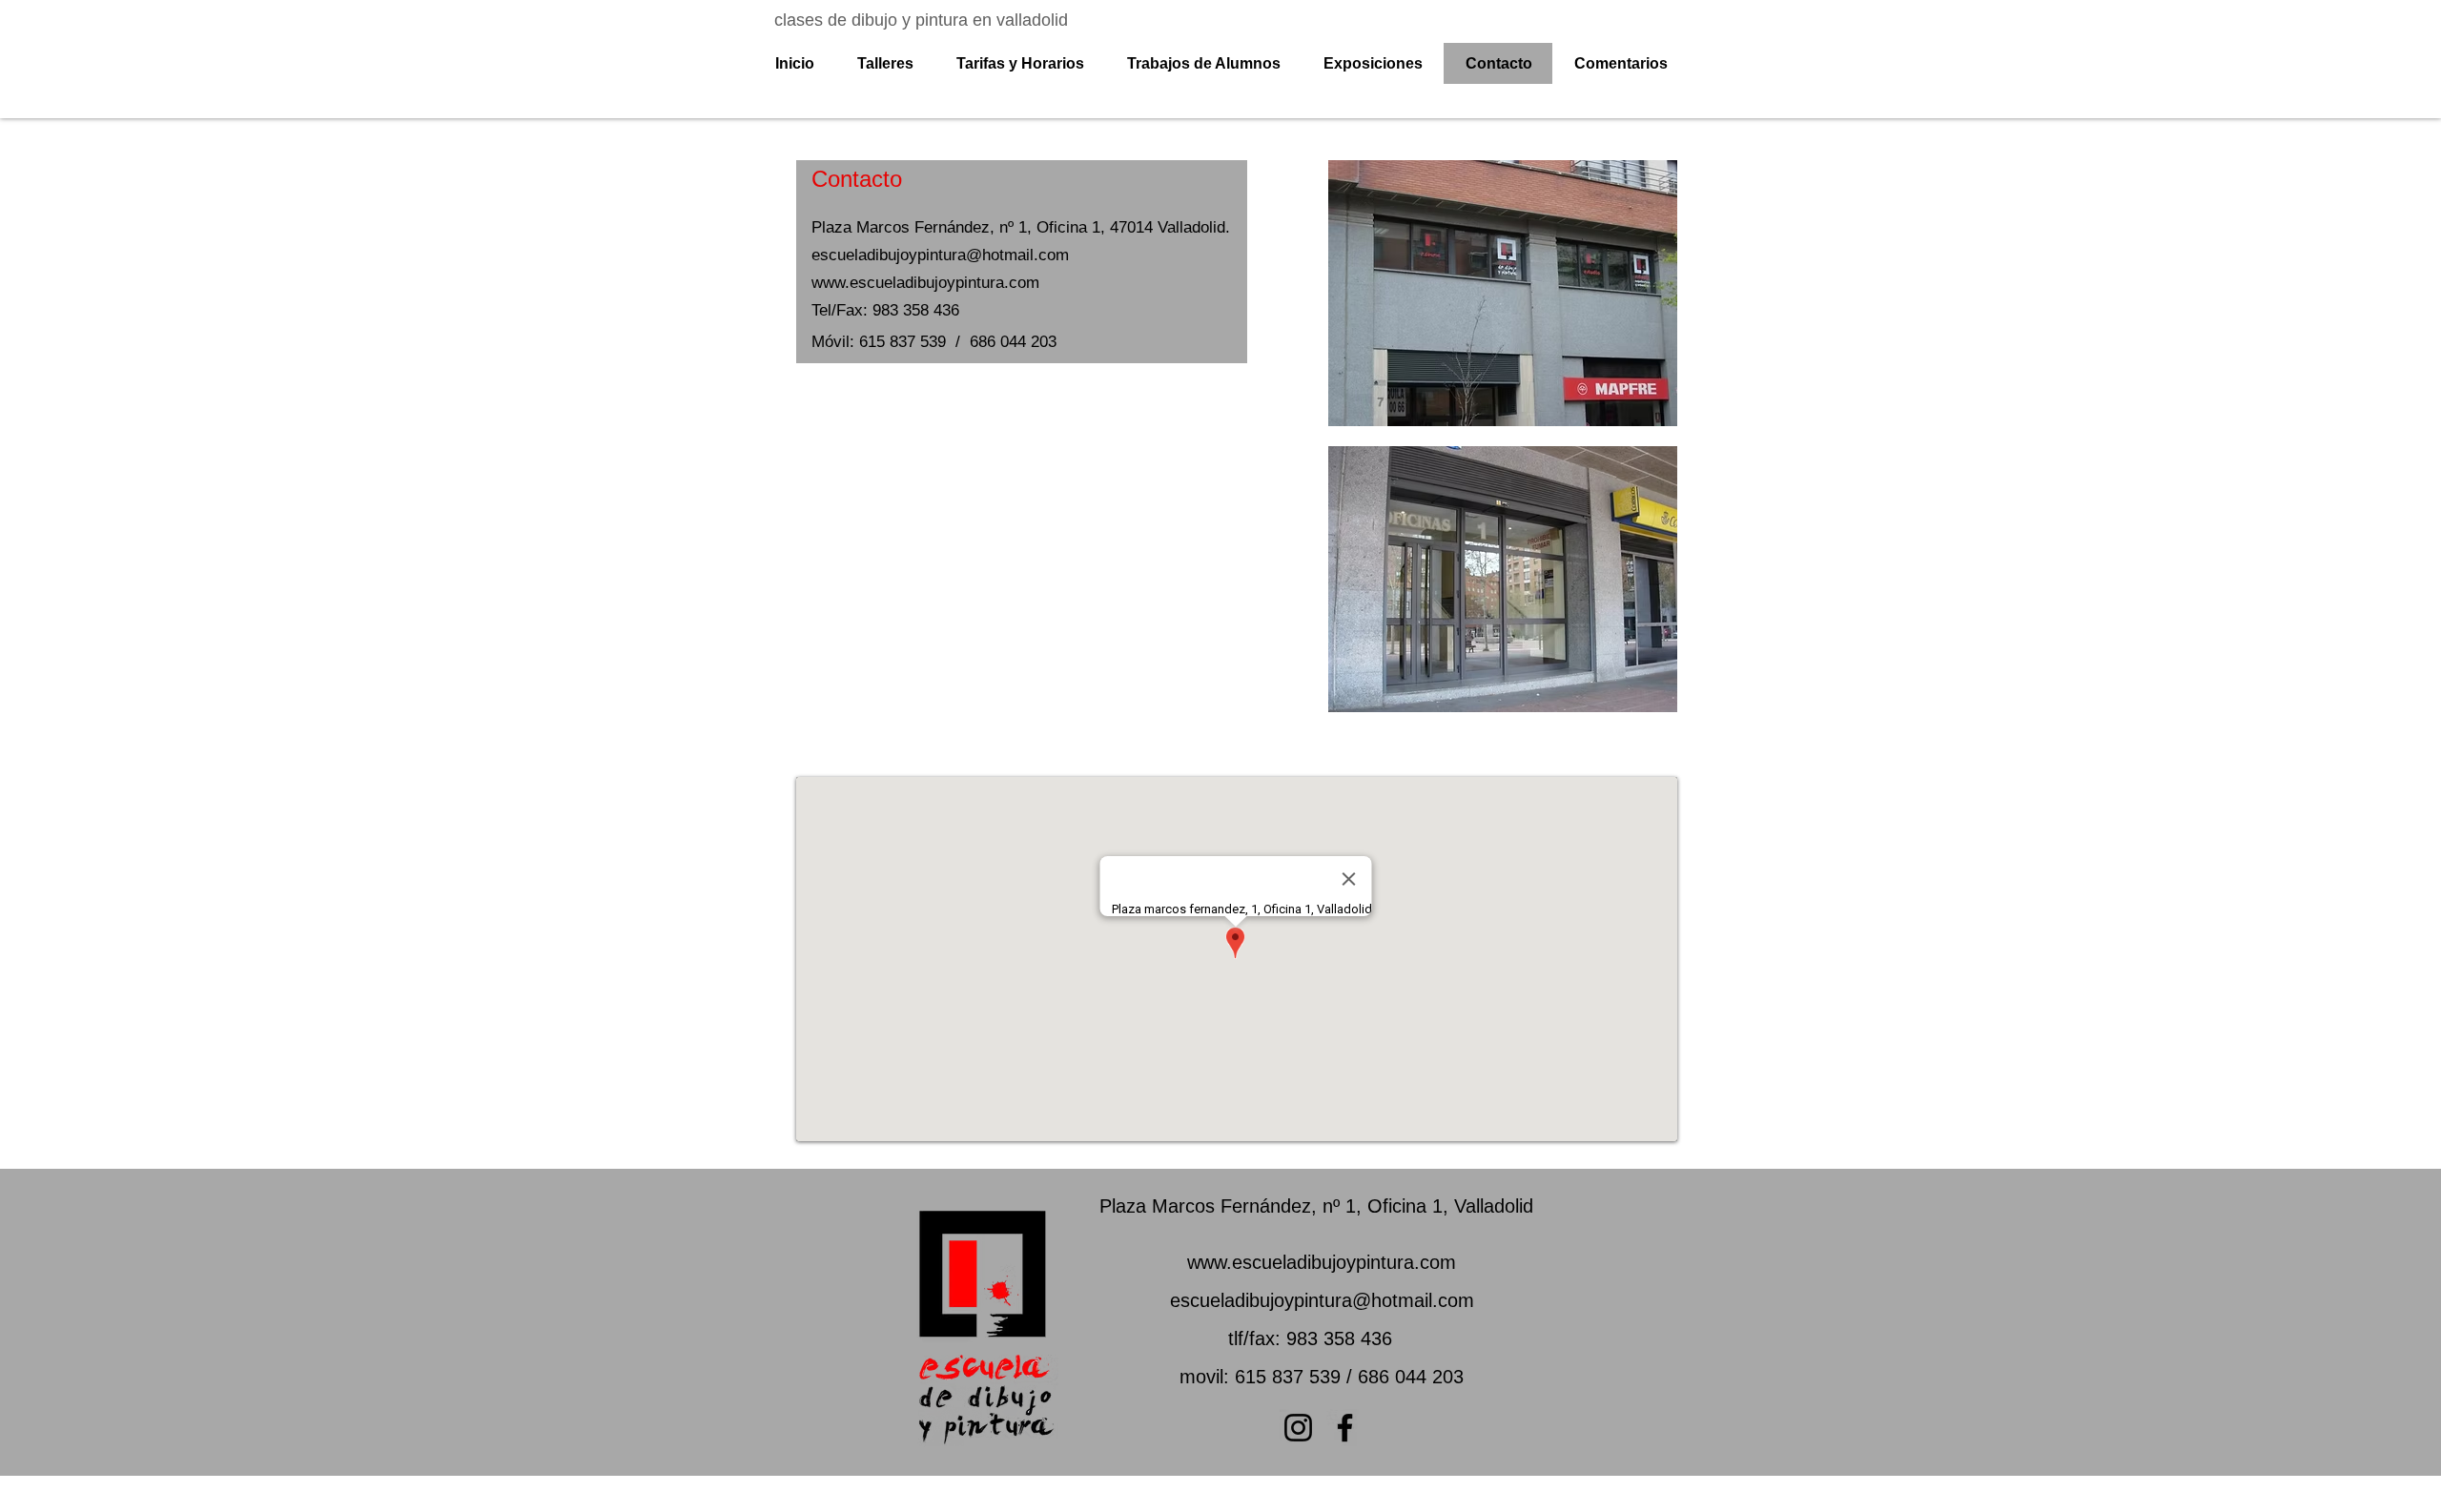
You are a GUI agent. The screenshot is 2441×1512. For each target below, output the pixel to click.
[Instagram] (1298, 1428)
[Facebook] (1345, 1428)
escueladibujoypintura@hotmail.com (1322, 1300)
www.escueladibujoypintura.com (1322, 1262)
